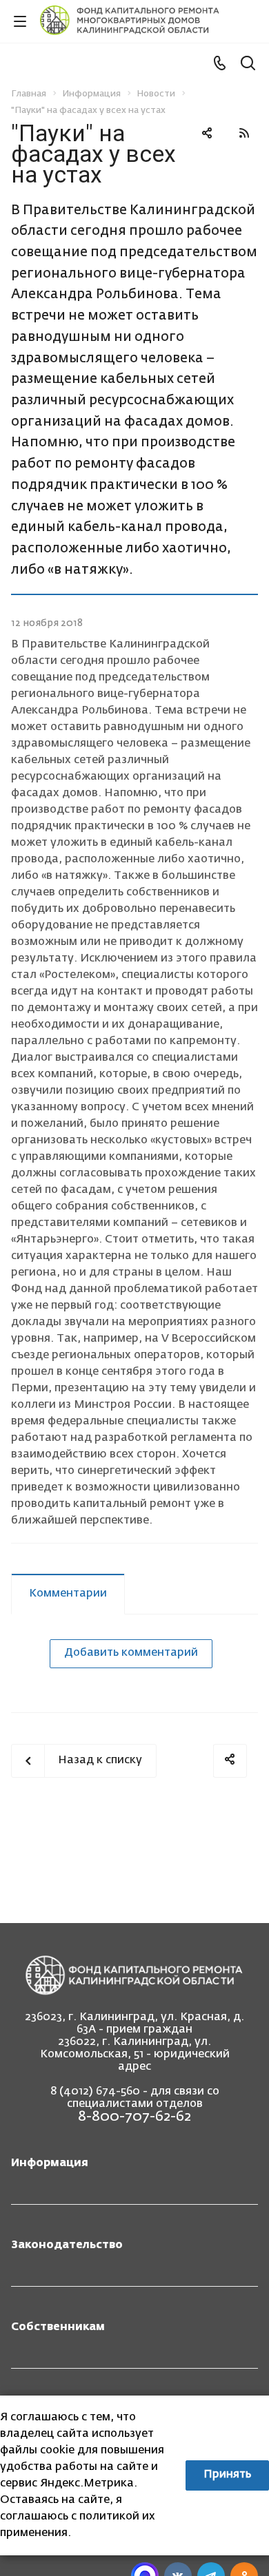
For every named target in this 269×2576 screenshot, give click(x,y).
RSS (244, 133)
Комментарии (68, 1594)
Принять (227, 2475)
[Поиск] (248, 64)
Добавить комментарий (131, 1653)
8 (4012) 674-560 (95, 2092)
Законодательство (67, 2245)
